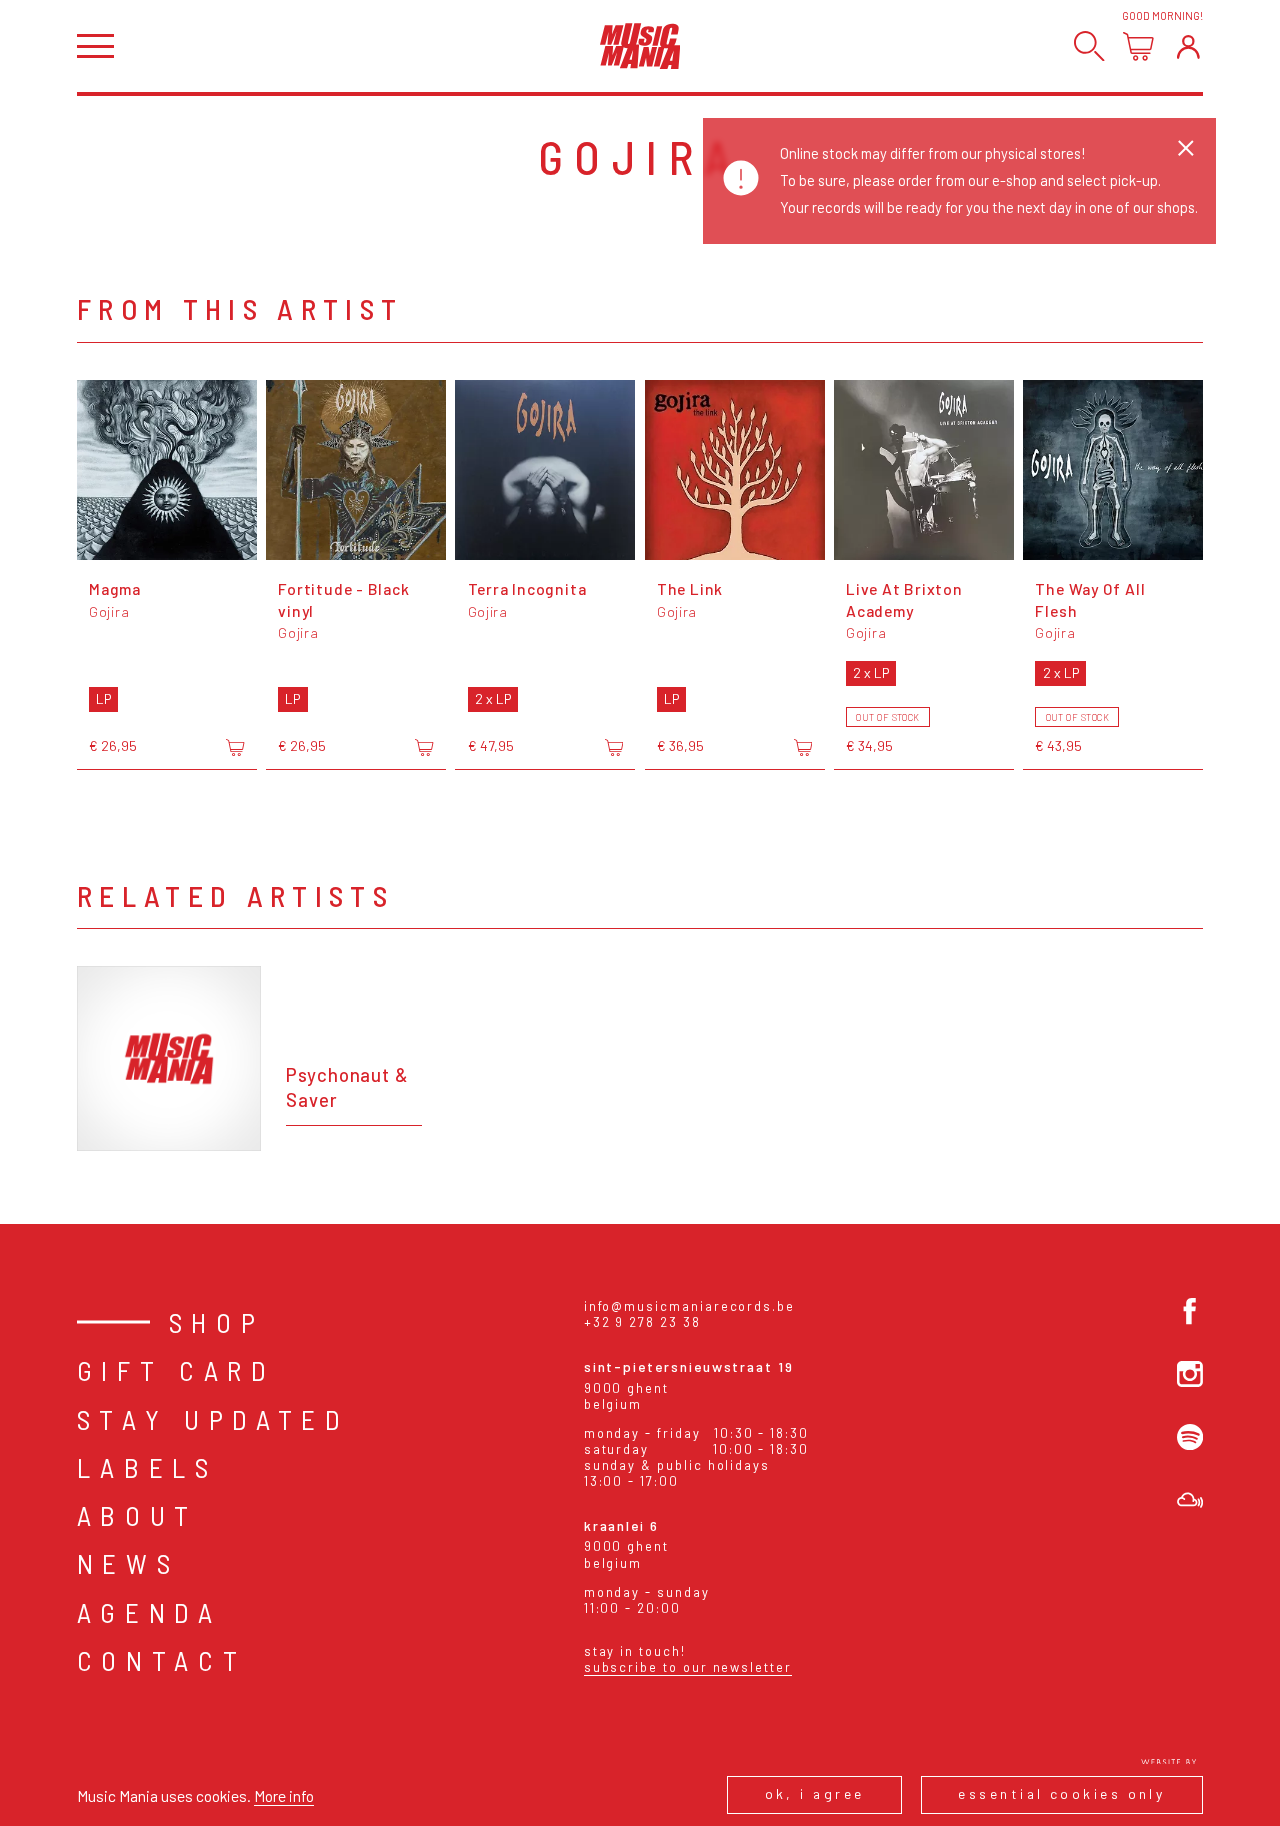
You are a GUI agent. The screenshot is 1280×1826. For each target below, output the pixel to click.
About (137, 1515)
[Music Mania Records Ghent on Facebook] (1190, 1311)
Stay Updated (213, 1419)
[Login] (1188, 46)
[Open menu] (95, 46)
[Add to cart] (235, 747)
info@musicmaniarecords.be (689, 1306)
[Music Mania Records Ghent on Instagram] (1190, 1374)
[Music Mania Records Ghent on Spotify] (1190, 1437)
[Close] (1186, 148)
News (128, 1563)
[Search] (1089, 46)
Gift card (176, 1370)
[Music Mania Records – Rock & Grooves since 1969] (640, 46)
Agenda (149, 1612)
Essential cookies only (1061, 1793)
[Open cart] (1138, 46)
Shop (217, 1322)
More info (284, 1795)
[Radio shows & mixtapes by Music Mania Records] (1190, 1500)
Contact (162, 1660)
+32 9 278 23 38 (642, 1322)
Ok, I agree (815, 1793)
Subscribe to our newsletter (688, 1667)
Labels (147, 1467)
